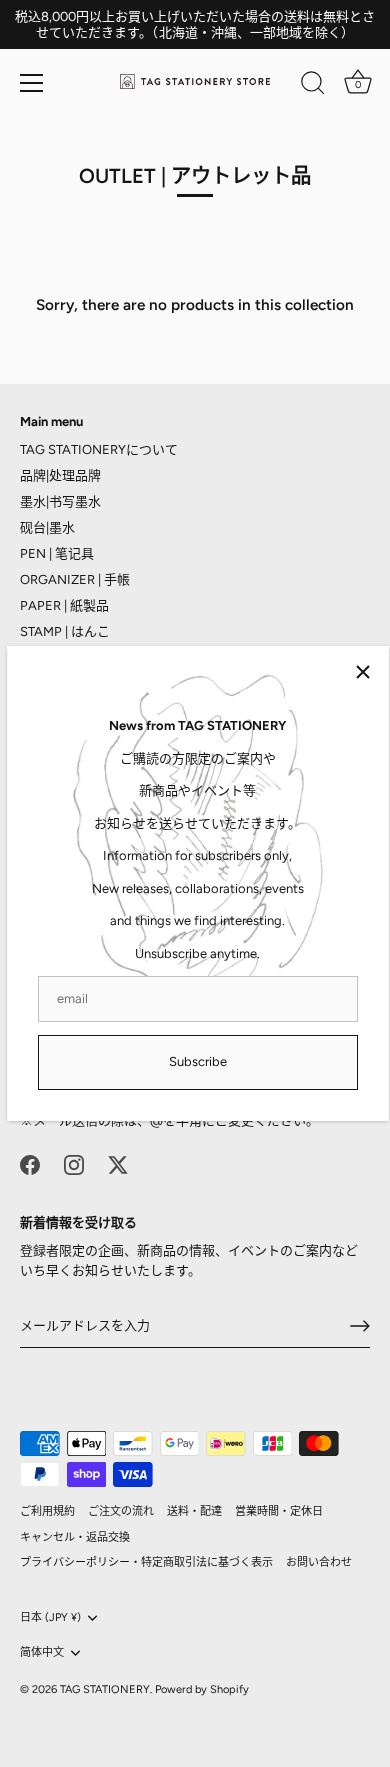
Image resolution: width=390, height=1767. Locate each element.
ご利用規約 (47, 1511)
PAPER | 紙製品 (64, 605)
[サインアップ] (360, 1326)
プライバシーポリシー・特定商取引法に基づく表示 (146, 1562)
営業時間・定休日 (279, 1511)
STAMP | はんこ (65, 631)
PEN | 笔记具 (57, 553)
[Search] (313, 86)
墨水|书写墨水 (60, 501)
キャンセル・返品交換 (75, 1537)
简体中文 (42, 1652)
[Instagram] (74, 1163)
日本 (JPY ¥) (50, 1617)
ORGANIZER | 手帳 (75, 579)
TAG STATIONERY (105, 1689)
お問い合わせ (319, 1562)
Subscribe (198, 1061)
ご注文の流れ (121, 1511)
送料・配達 (194, 1511)
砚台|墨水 (47, 527)
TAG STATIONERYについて (99, 449)
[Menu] (32, 83)
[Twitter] (118, 1163)
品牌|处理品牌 (60, 475)
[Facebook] (30, 1163)
